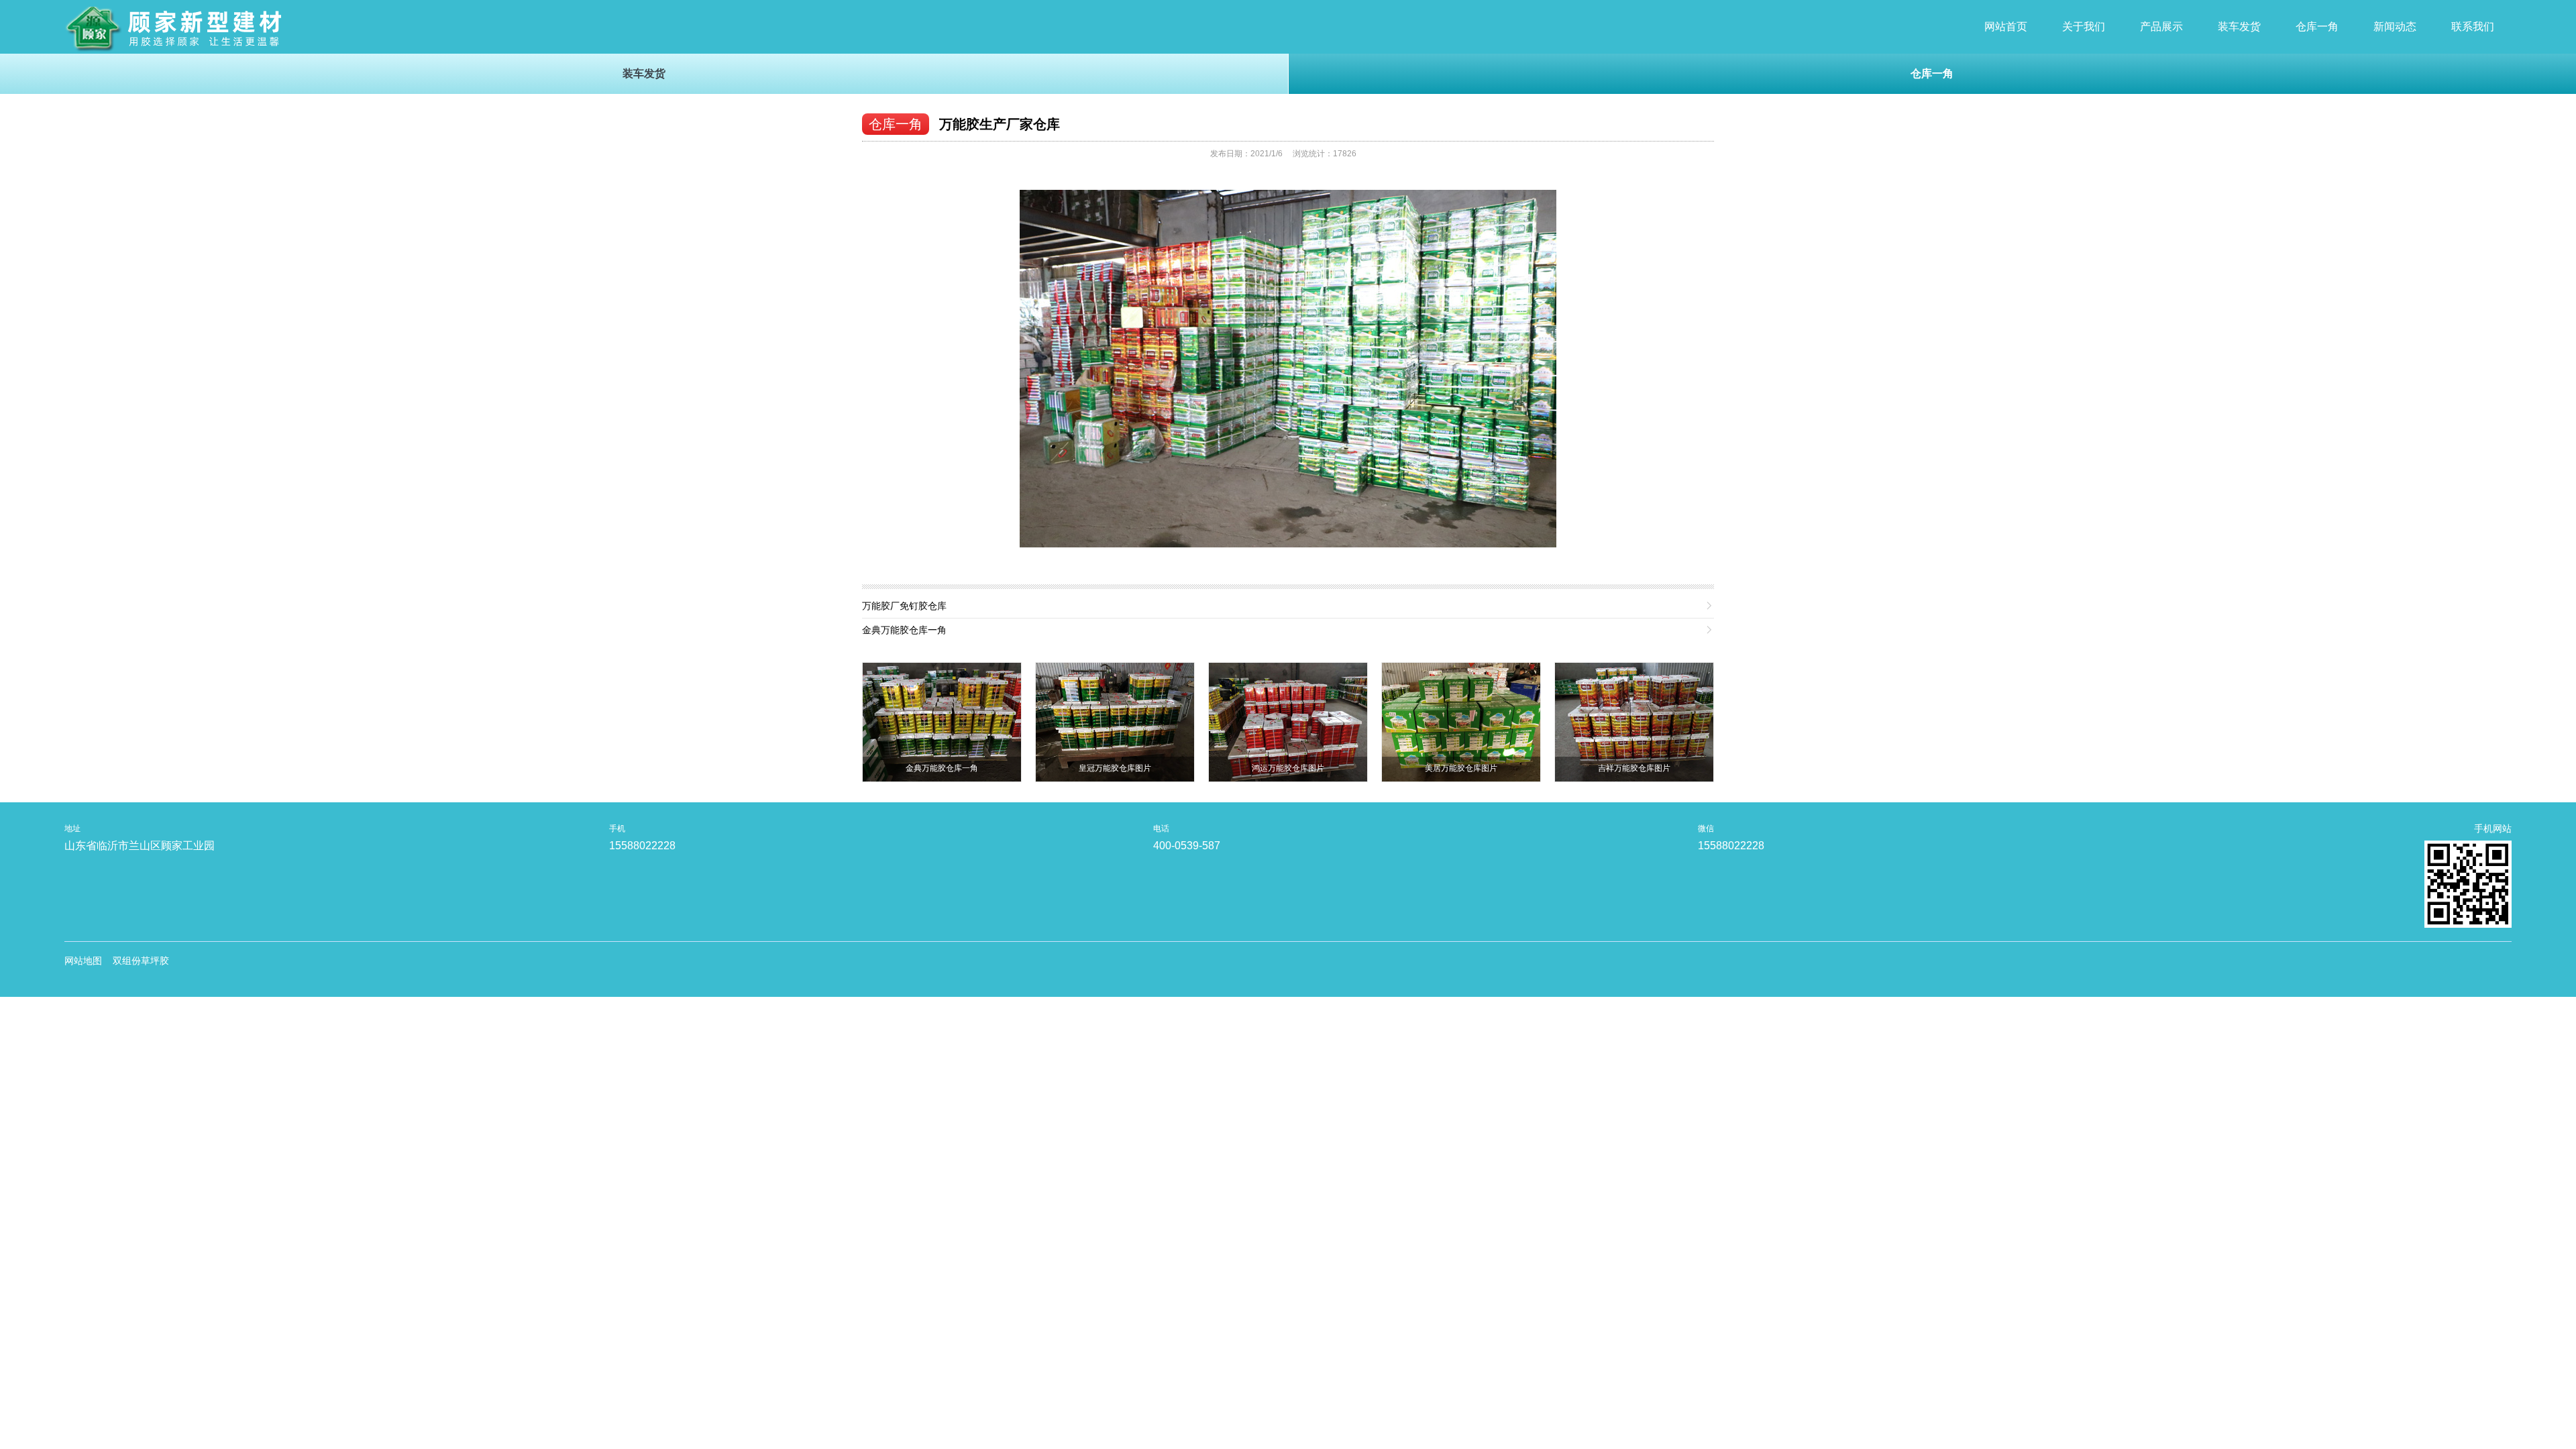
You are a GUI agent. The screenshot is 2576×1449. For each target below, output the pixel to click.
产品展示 (2161, 26)
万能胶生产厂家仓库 (1000, 124)
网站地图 (83, 961)
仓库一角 (2317, 26)
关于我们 (2084, 26)
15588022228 (642, 846)
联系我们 (2473, 26)
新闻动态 (2395, 26)
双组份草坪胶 (141, 961)
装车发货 (2239, 26)
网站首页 (2006, 26)
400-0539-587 (1187, 846)
